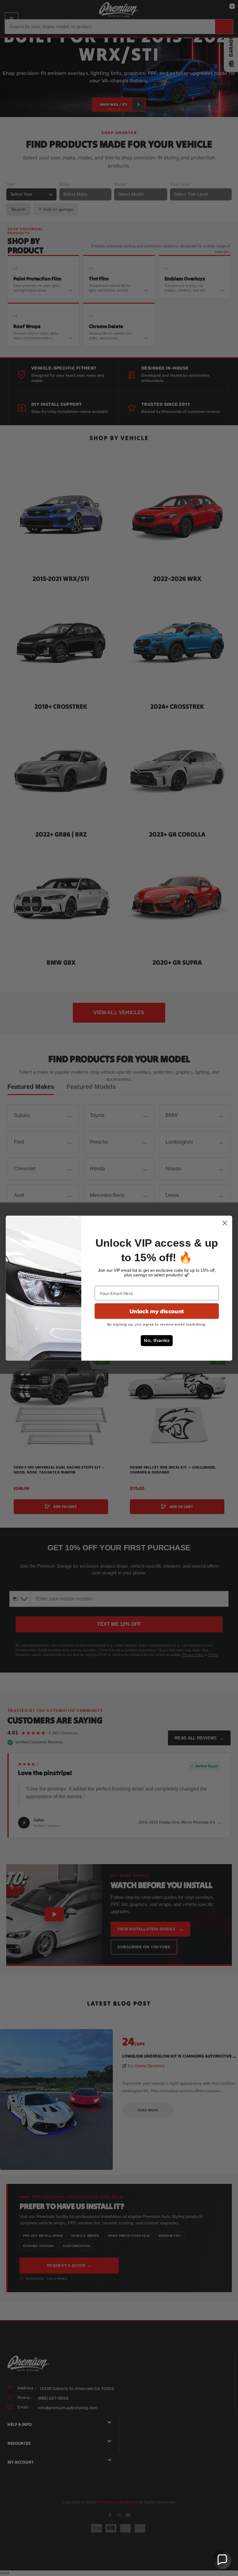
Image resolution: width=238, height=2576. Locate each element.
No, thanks (157, 1340)
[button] (222, 2560)
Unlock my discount (157, 1311)
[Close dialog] (225, 1223)
